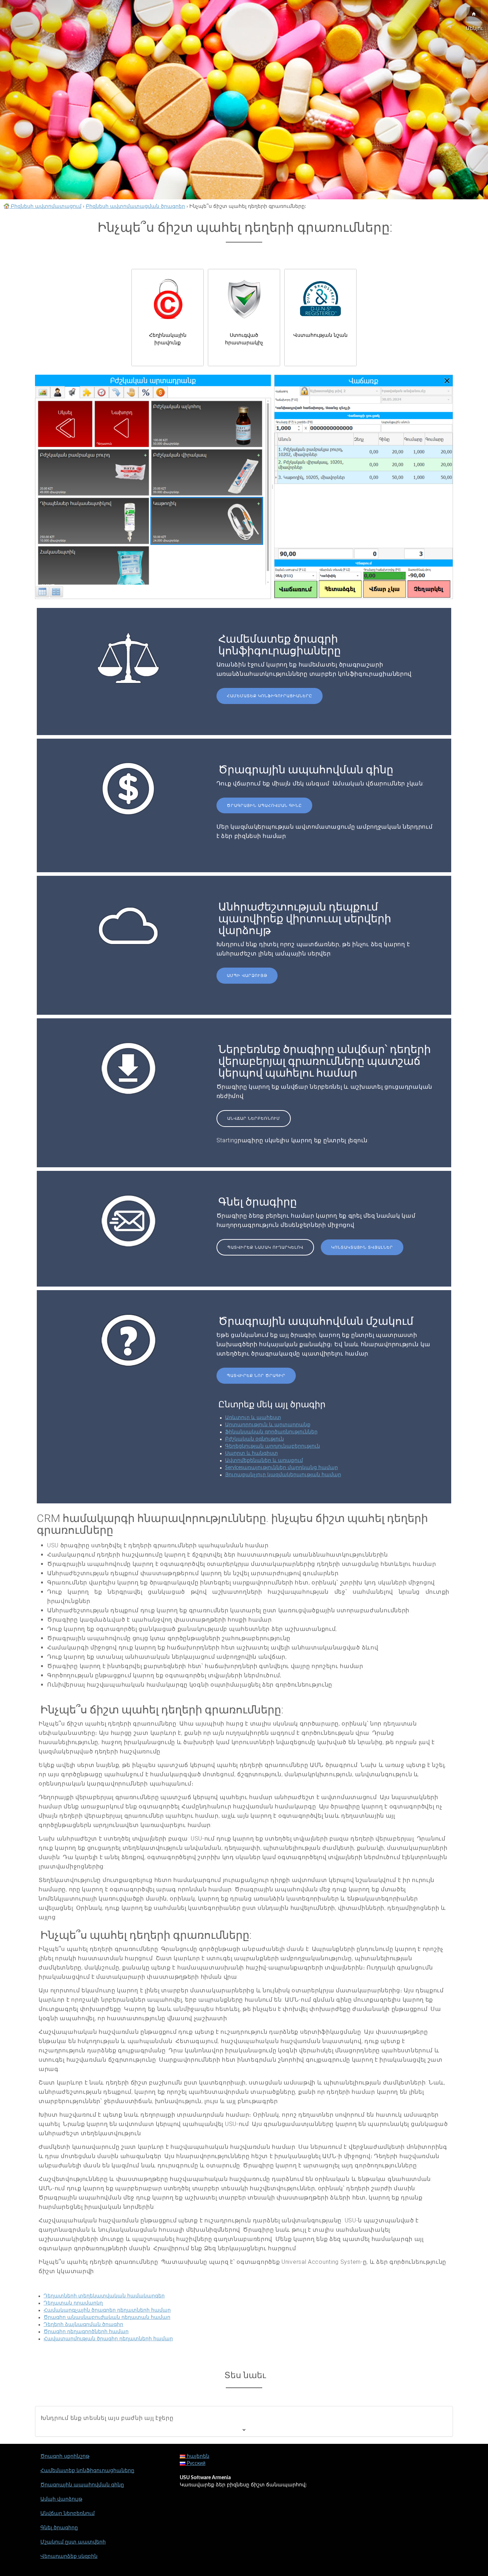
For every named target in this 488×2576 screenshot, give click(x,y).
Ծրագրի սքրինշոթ (65, 2456)
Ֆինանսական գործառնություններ (271, 1432)
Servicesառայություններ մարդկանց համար (282, 1468)
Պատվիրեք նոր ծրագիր (256, 1376)
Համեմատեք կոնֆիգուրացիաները (270, 696)
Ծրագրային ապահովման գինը (264, 806)
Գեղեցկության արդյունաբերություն (273, 1446)
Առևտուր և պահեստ (253, 1418)
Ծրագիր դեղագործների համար (86, 2332)
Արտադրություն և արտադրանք (268, 1425)
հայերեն (197, 2456)
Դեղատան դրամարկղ (73, 2303)
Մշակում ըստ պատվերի (73, 2542)
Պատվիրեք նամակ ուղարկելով (265, 1247)
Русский (195, 2463)
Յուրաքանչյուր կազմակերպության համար (283, 1475)
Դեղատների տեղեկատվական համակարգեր (104, 2296)
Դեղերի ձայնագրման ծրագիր (83, 2325)
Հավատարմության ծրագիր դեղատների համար (108, 2339)
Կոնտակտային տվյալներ (362, 1247)
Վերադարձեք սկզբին (69, 2556)
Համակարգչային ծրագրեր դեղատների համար (107, 2310)
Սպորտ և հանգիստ (252, 1453)
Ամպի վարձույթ (247, 976)
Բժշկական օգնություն (255, 1439)
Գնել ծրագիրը (59, 2528)
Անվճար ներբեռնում (254, 1119)
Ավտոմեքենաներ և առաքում (264, 1461)
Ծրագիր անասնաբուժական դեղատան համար (107, 2317)
